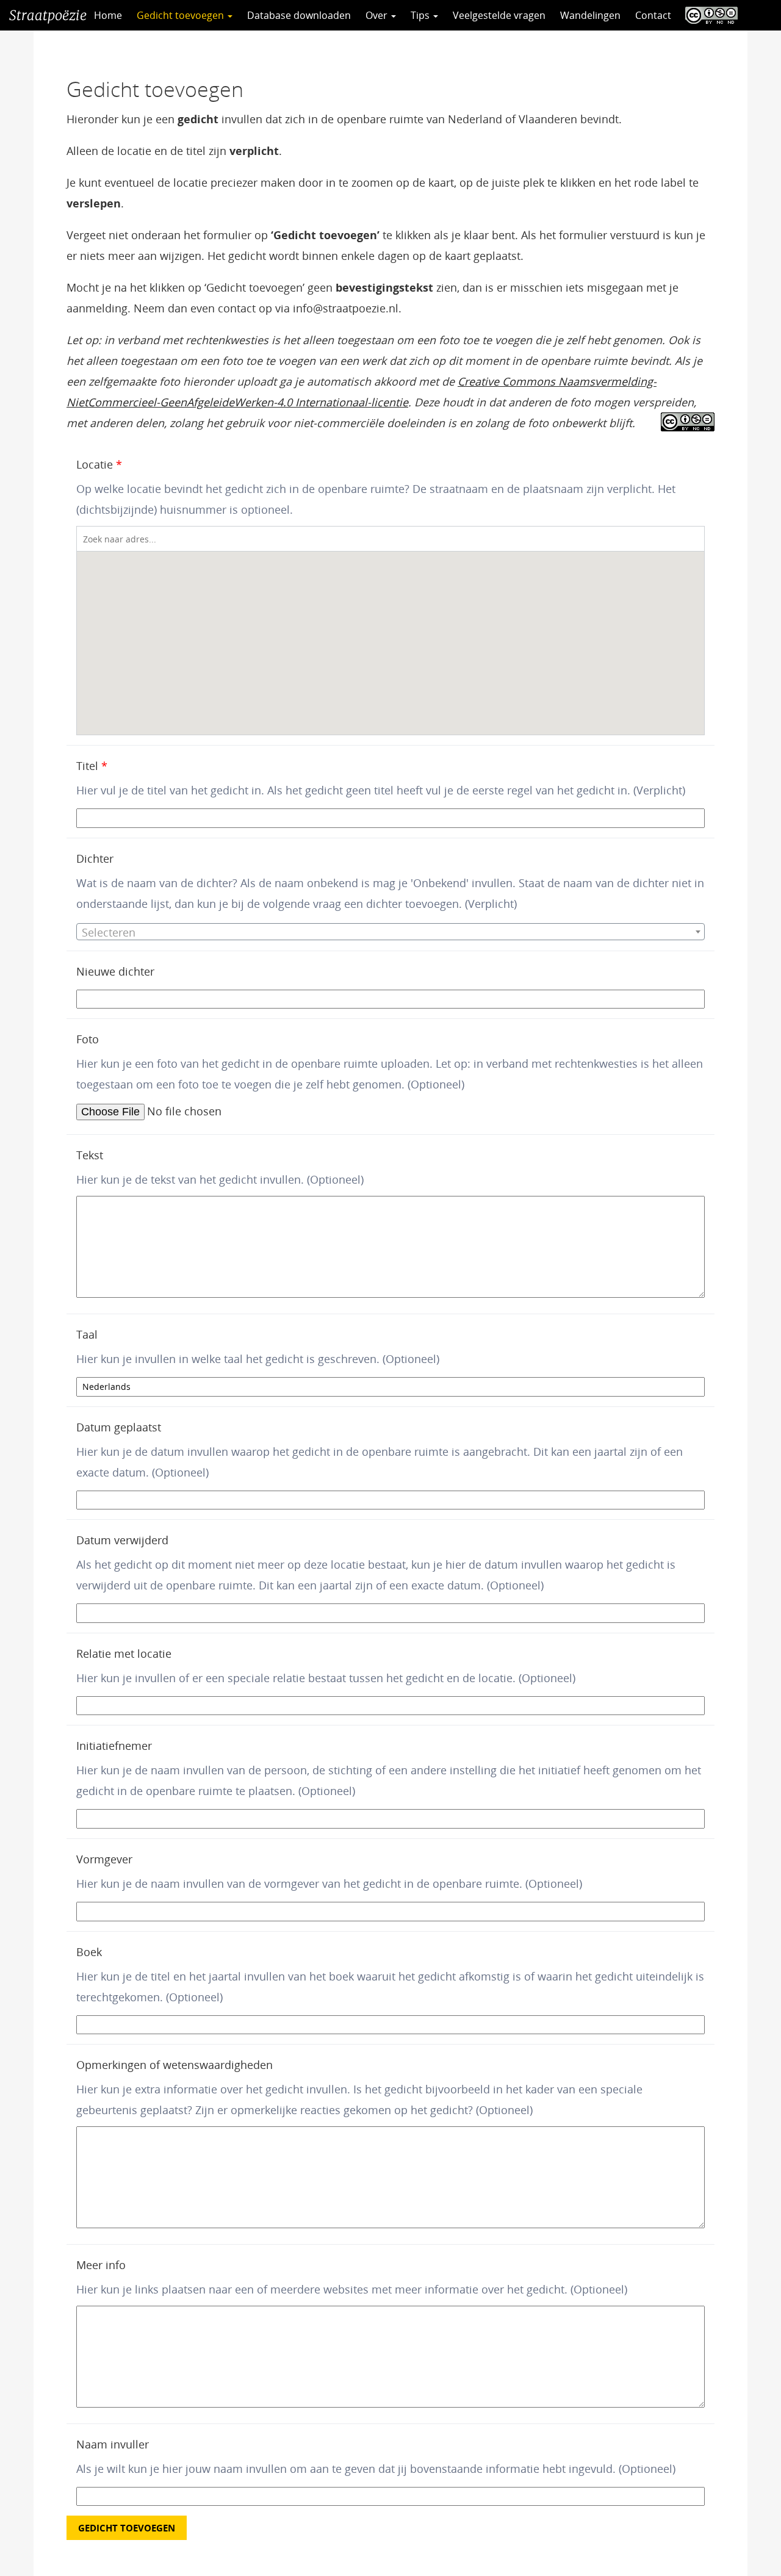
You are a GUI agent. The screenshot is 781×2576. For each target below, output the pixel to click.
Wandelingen (590, 15)
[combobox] (390, 932)
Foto (88, 1039)
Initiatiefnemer (114, 1746)
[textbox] (390, 932)
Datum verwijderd (122, 1540)
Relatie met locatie (124, 1653)
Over (378, 15)
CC (708, 15)
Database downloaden (299, 15)
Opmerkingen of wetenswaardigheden (175, 2065)
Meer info (101, 2265)
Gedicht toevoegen (182, 15)
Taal (87, 1334)
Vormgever (104, 1859)
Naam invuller (113, 2444)
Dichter (95, 858)
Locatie (99, 464)
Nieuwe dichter (115, 971)
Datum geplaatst (119, 1427)
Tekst (90, 1155)
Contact (653, 15)
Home (108, 15)
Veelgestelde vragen (499, 15)
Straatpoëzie (48, 15)
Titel (92, 766)
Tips (421, 15)
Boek (89, 1952)
